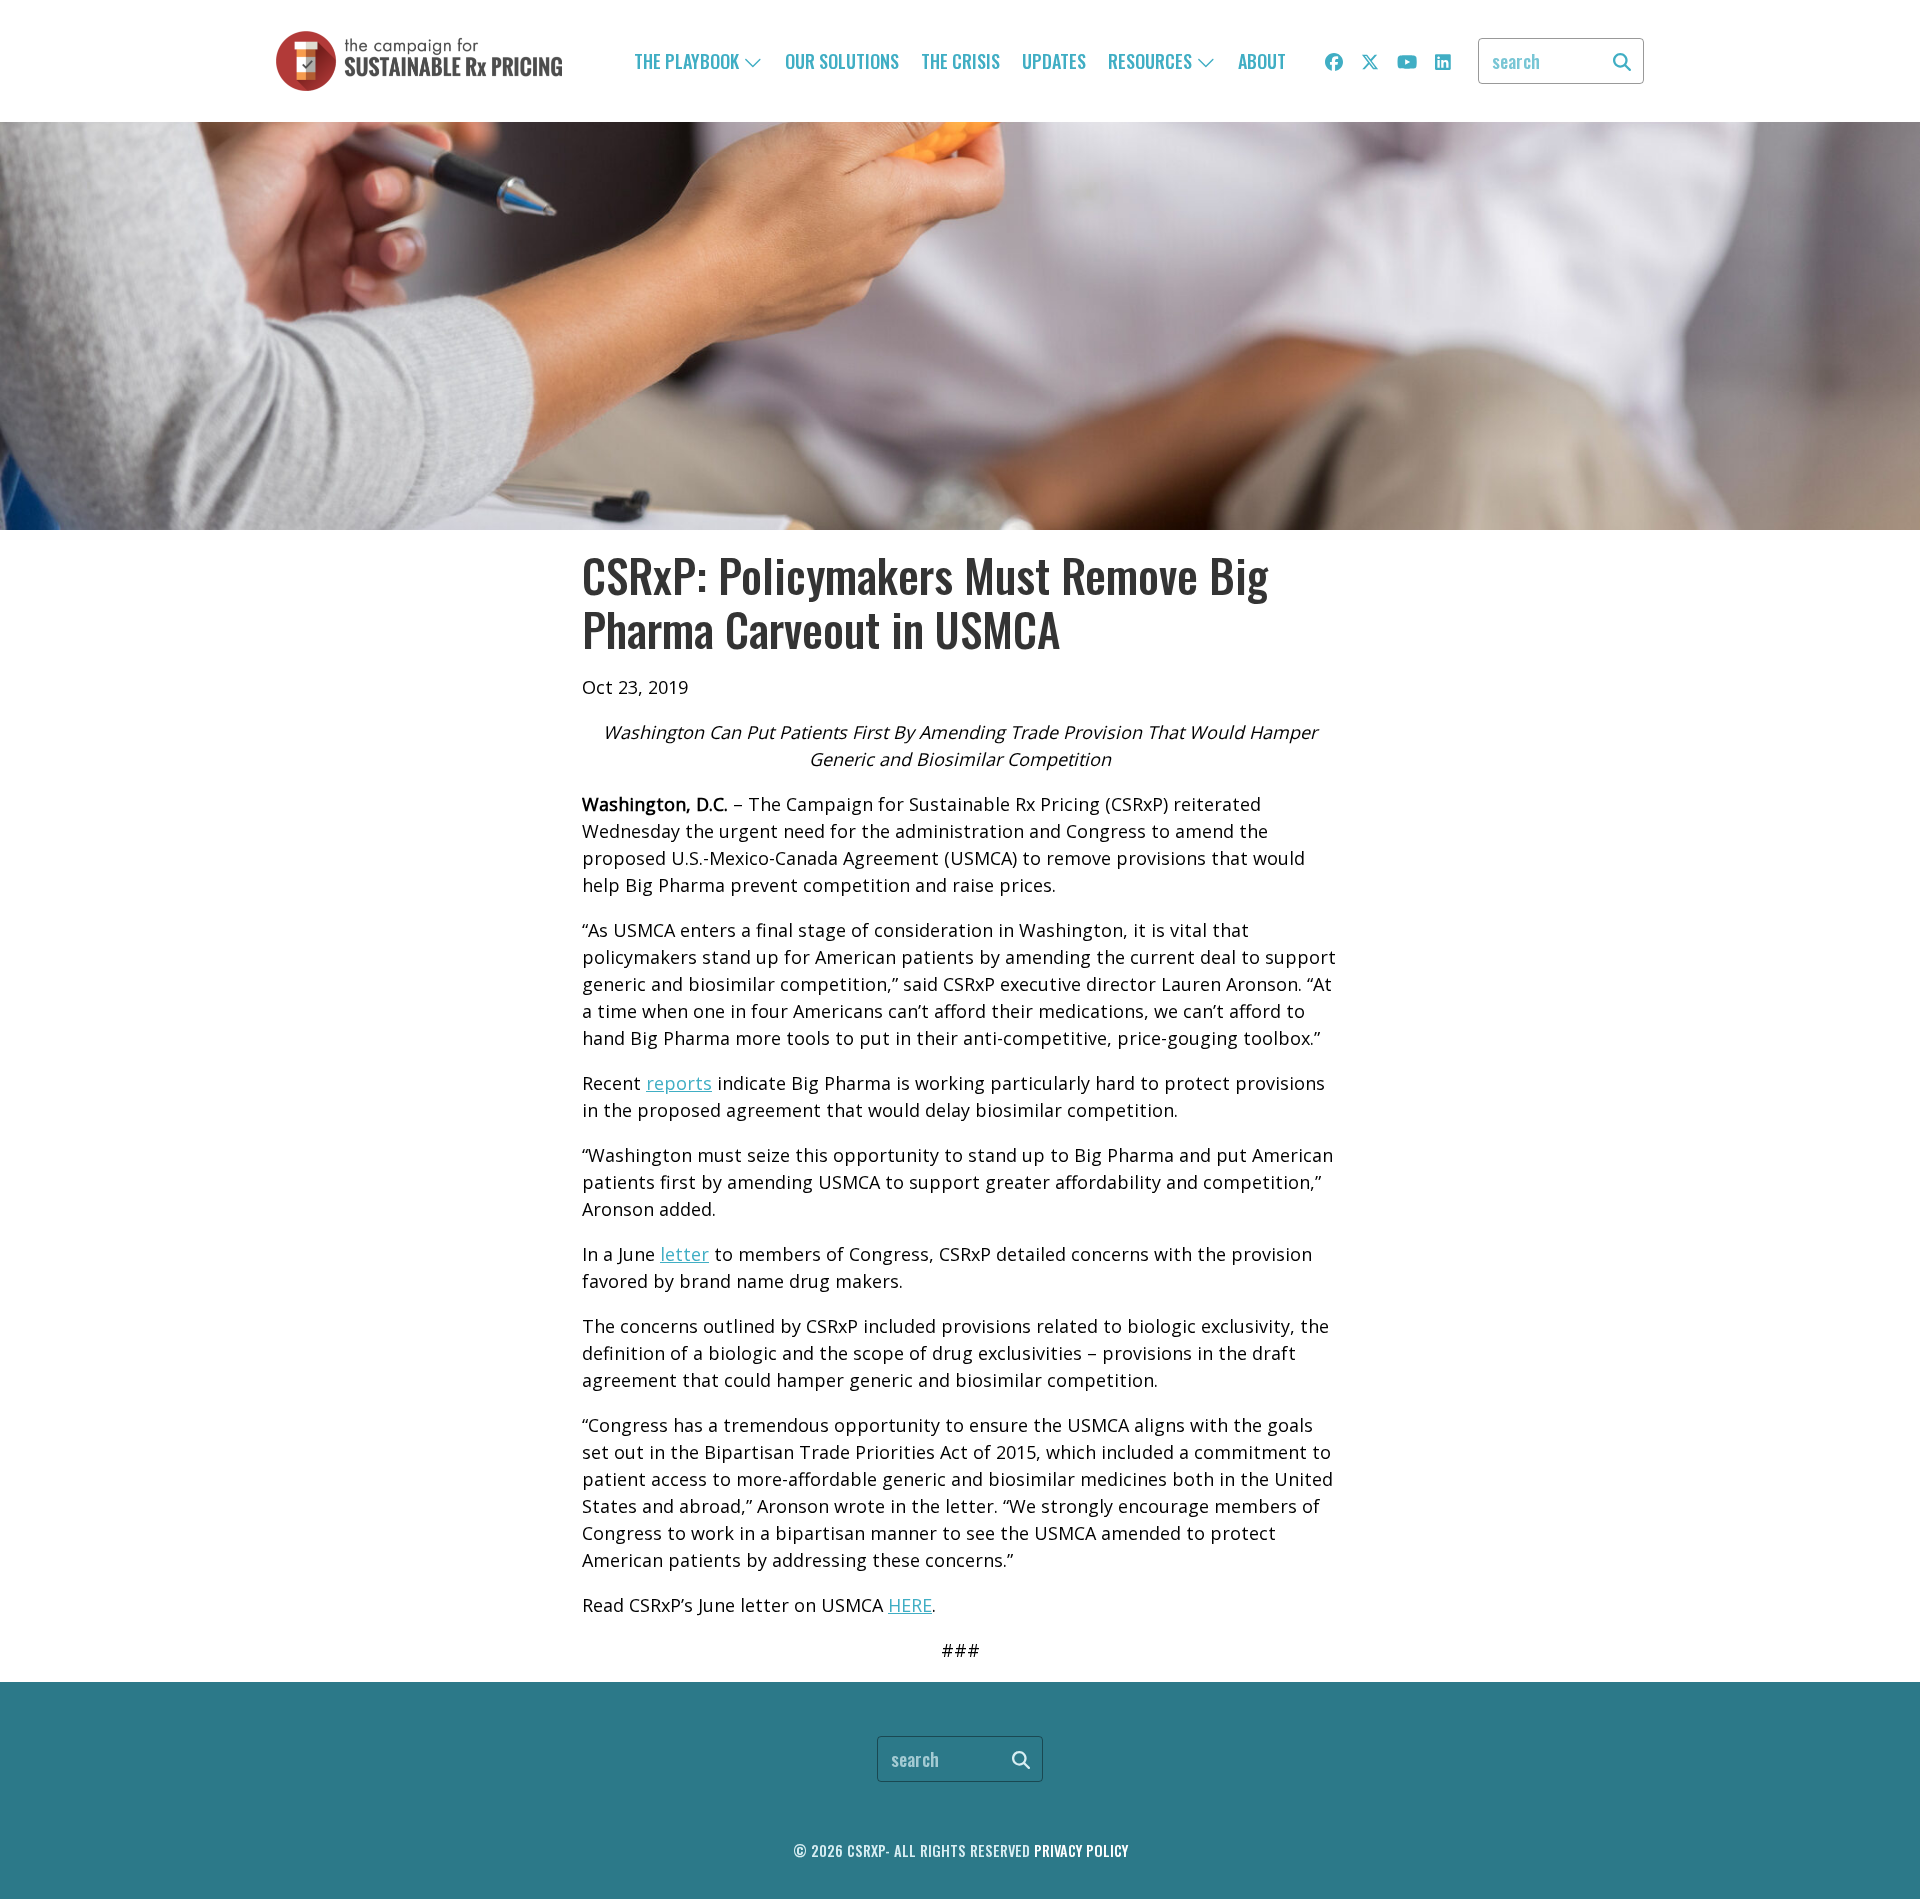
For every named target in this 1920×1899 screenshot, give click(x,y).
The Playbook (688, 61)
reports (679, 1083)
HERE (910, 1605)
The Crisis (960, 61)
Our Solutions (842, 61)
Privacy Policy (1081, 1850)
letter (684, 1254)
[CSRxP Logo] (419, 61)
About (1262, 61)
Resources (1152, 61)
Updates (1054, 61)
